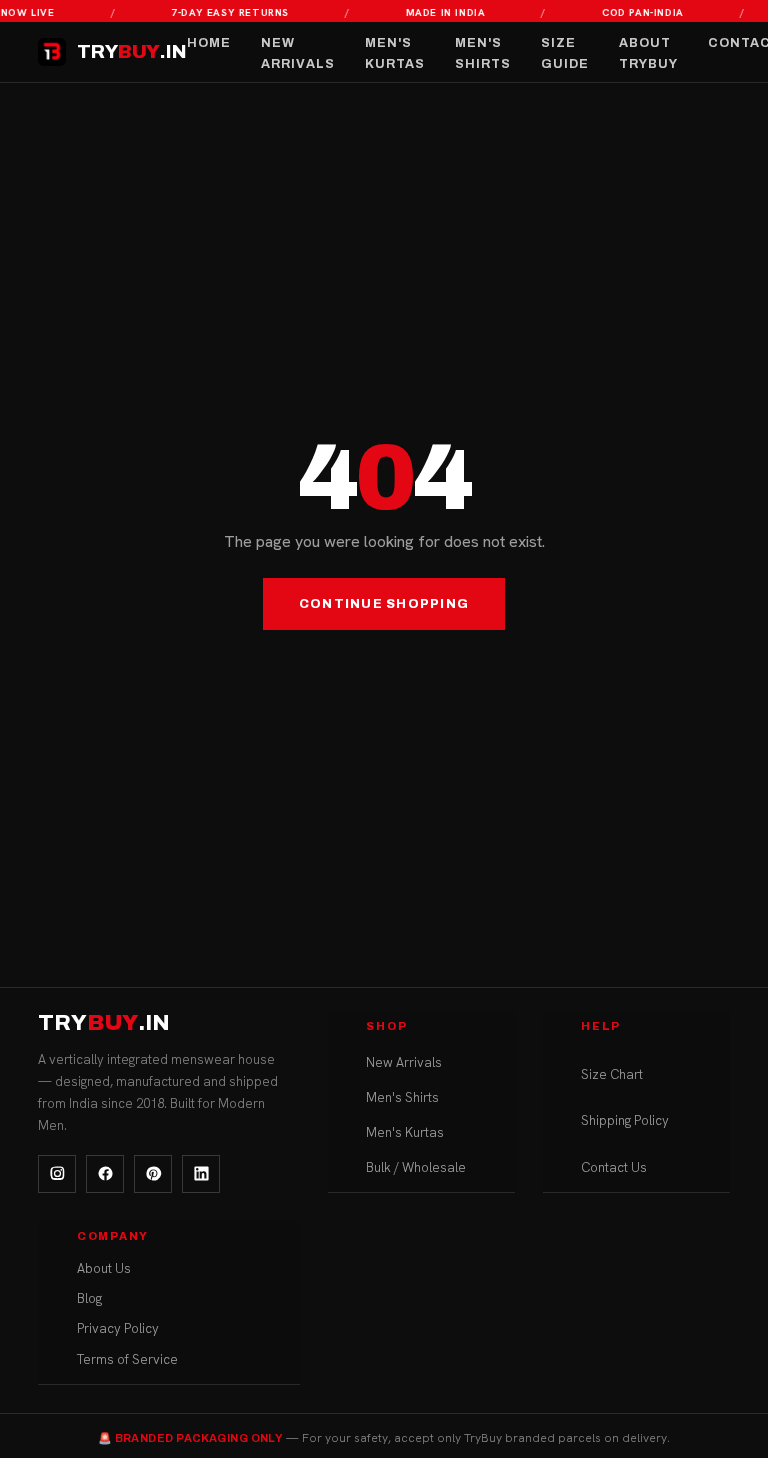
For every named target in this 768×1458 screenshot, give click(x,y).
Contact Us (614, 1167)
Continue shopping (384, 604)
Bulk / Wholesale (416, 1167)
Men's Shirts (483, 53)
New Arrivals (298, 53)
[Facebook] (105, 1174)
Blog (89, 1298)
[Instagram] (57, 1174)
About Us (104, 1268)
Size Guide (565, 53)
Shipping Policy (625, 1120)
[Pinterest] (153, 1174)
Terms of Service (127, 1359)
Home (209, 43)
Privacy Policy (118, 1328)
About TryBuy (648, 53)
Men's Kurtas (395, 53)
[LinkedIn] (201, 1174)
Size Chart (612, 1074)
